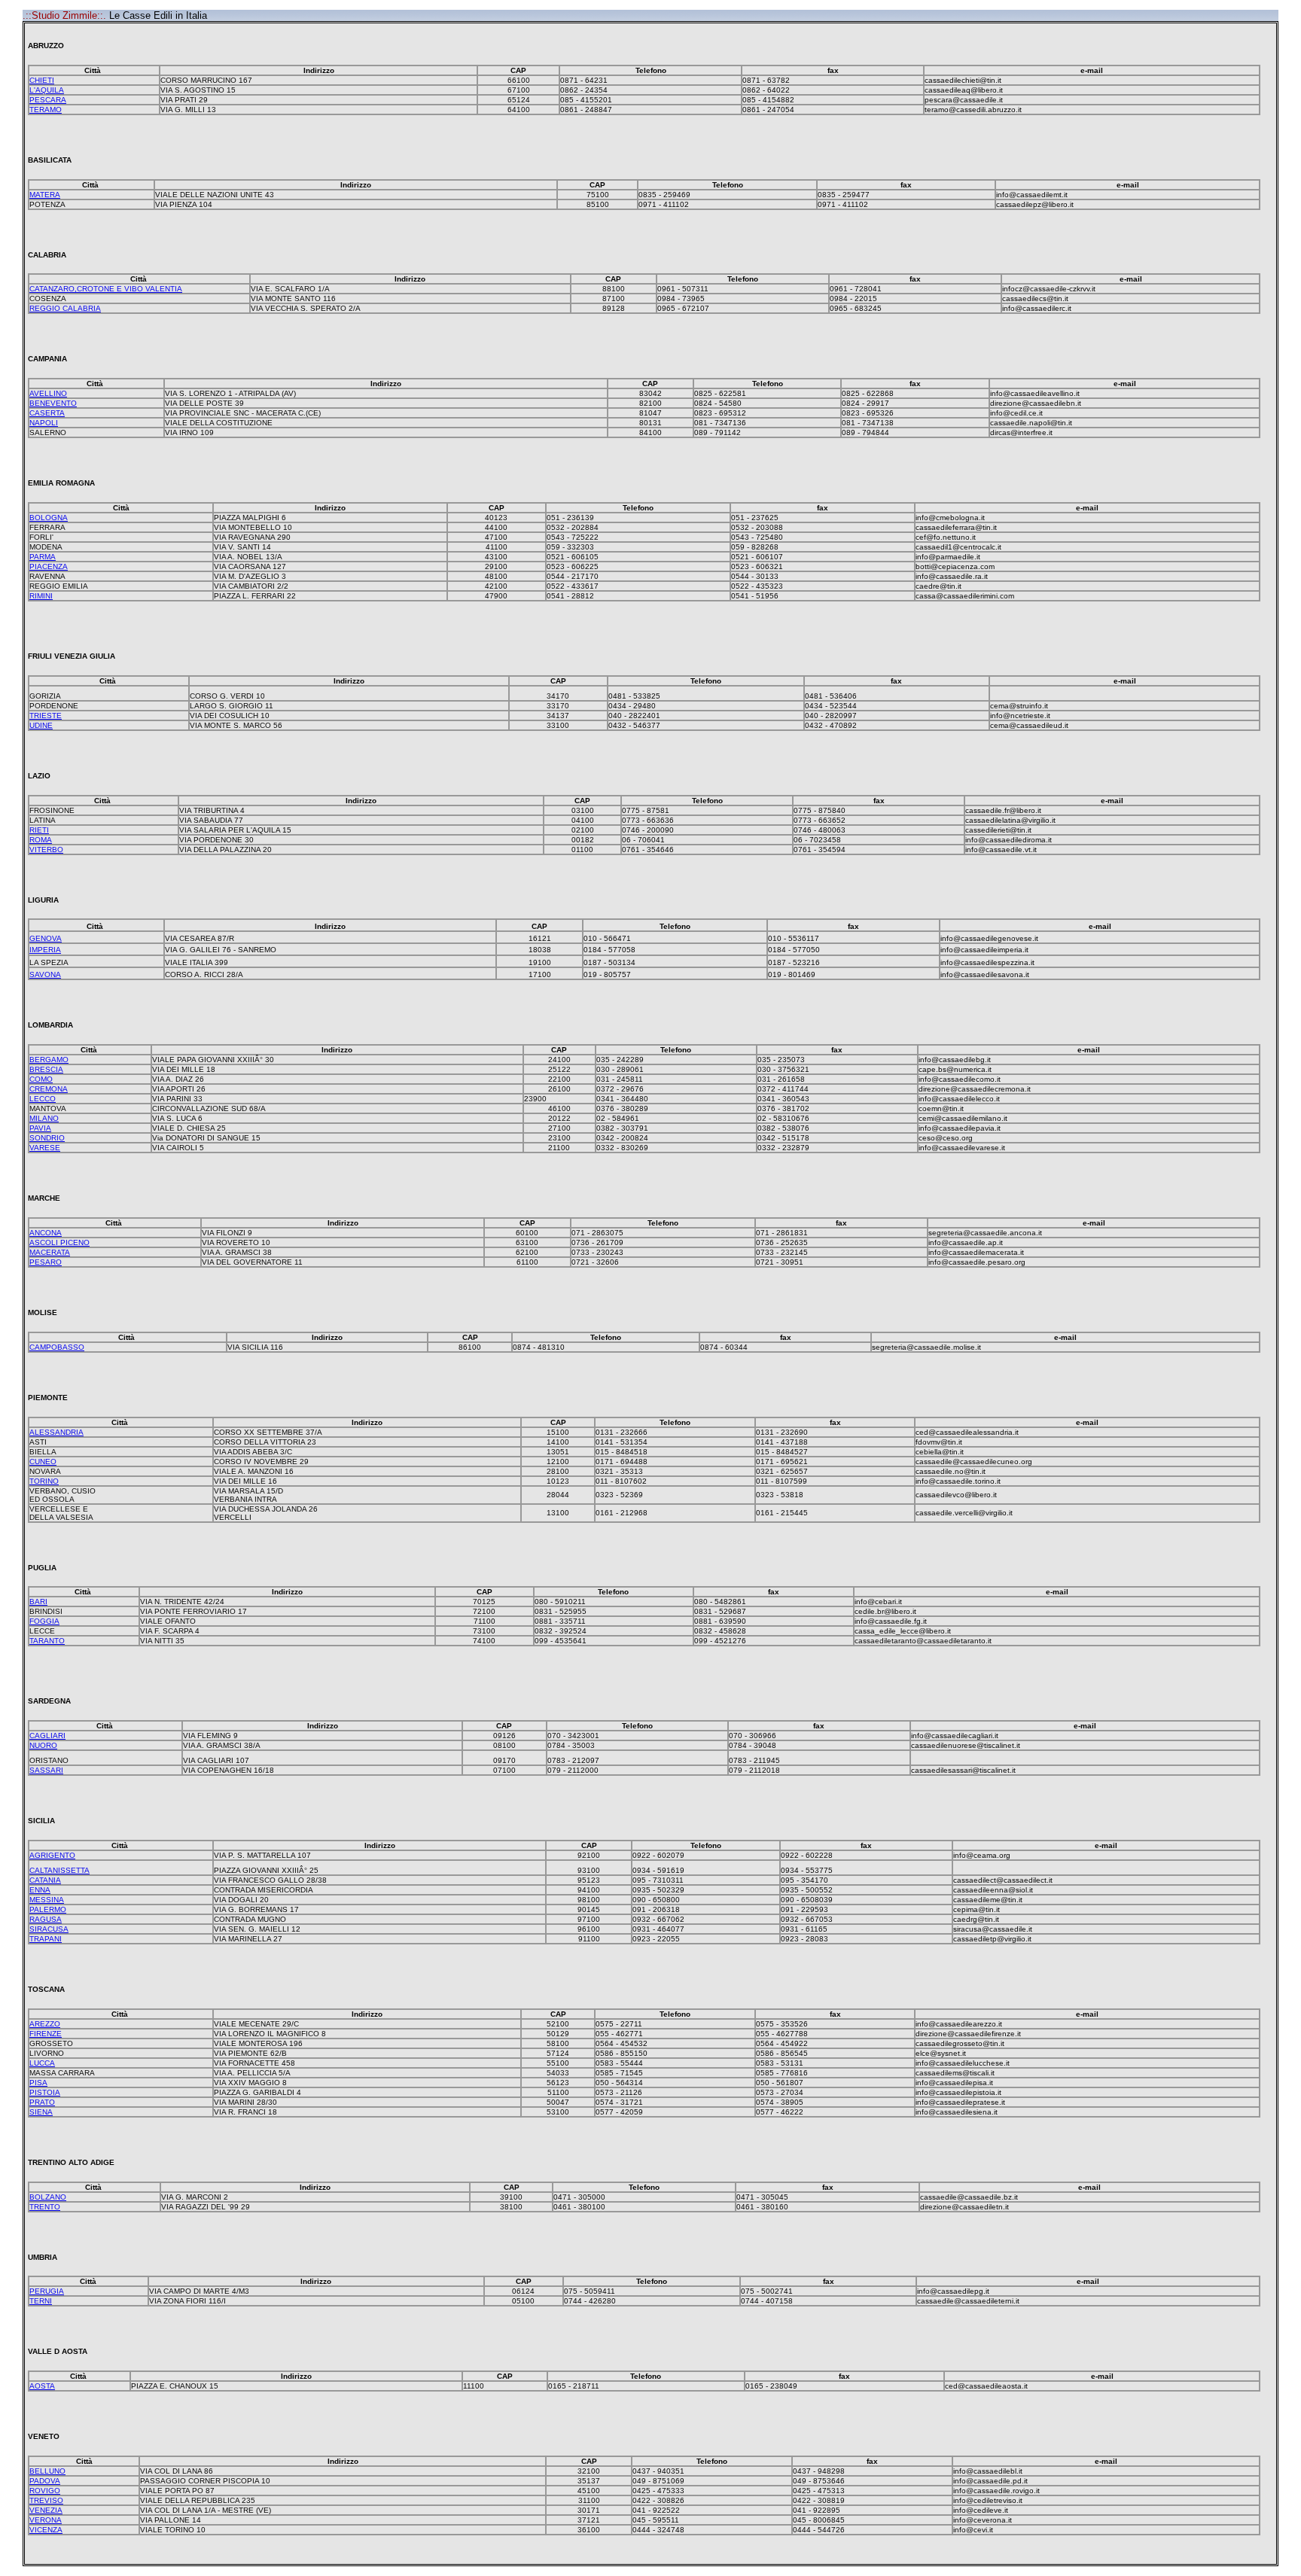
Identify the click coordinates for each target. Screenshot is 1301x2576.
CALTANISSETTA (59, 1870)
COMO (41, 1079)
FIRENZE (46, 2034)
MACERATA (50, 1252)
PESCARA (48, 100)
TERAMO (46, 110)
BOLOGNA (49, 518)
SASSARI (46, 1770)
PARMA (43, 557)
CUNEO (43, 1462)
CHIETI (42, 80)
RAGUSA (46, 1919)
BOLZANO (48, 2197)
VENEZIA (46, 2510)
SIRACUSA (49, 1929)
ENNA (40, 1890)
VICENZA (46, 2530)
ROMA (41, 840)
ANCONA (46, 1233)
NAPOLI (44, 423)
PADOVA (45, 2481)
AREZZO (45, 2024)
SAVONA (45, 974)
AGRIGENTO (52, 1855)
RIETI (39, 830)
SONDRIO (47, 1138)
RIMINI (41, 596)
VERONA (46, 2520)
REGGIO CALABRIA (65, 308)
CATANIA (45, 1880)
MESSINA (47, 1900)
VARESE (45, 1148)
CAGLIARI (47, 1736)
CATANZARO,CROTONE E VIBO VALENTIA (106, 289)
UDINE (41, 725)
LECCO (43, 1099)
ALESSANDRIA (56, 1432)
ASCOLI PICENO (59, 1242)
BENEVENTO (53, 403)
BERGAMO (49, 1060)
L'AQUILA (47, 90)
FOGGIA (44, 1621)
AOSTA (42, 2386)
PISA (38, 2083)
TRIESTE (46, 716)
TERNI (41, 2301)
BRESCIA (46, 1069)
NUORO (43, 1745)
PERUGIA (47, 2291)
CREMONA (49, 1089)
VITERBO (46, 850)
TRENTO (45, 2207)
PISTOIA (45, 2092)
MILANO (44, 1118)
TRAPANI (46, 1939)
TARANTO (47, 1641)
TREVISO (46, 2500)
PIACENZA (49, 566)
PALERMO (48, 1909)
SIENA (41, 2112)
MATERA (45, 195)
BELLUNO (47, 2471)
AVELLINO (48, 393)
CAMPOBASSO (57, 1347)
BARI (38, 1602)
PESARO (46, 1262)
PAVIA (40, 1128)
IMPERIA (45, 950)
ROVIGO (45, 2491)
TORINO (44, 1481)
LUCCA (42, 2063)
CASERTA (47, 413)
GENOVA (46, 938)
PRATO (42, 2102)
